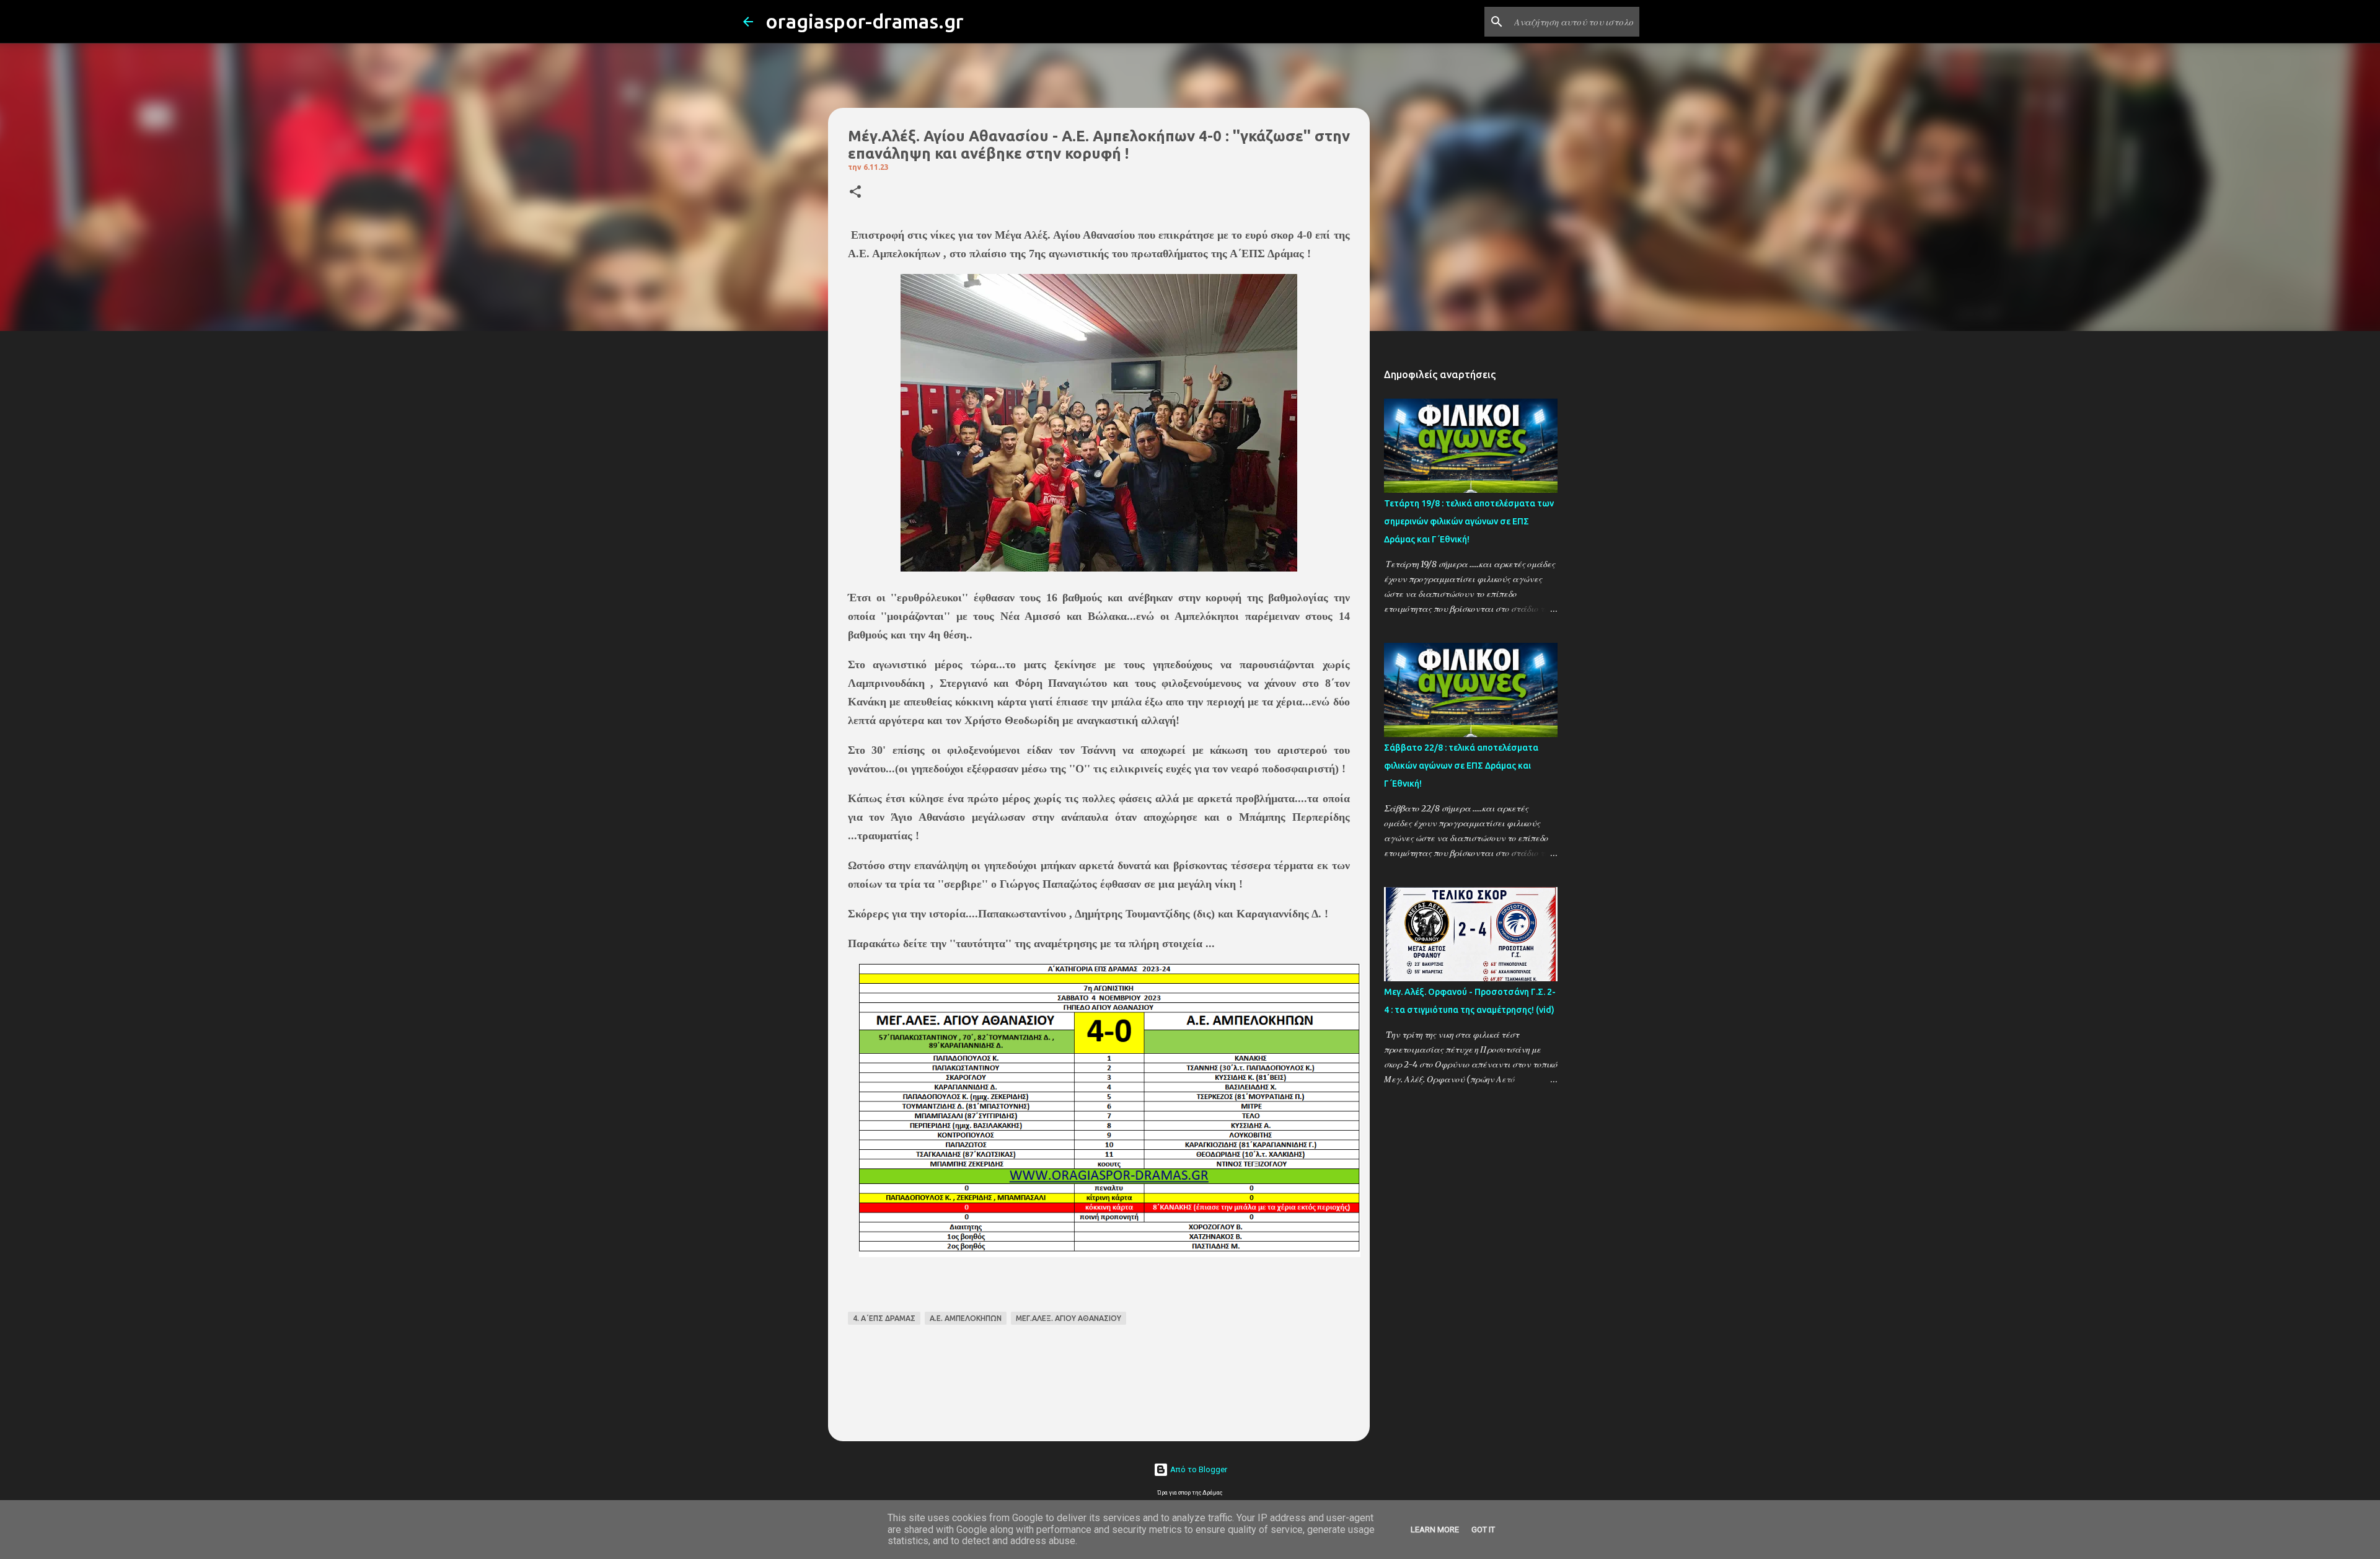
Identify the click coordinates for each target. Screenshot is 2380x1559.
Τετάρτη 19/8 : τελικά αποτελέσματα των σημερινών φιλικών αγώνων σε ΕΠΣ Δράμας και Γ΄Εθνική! (1469, 521)
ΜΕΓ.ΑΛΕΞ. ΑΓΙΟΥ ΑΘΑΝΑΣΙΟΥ (1069, 1318)
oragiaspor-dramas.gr (865, 21)
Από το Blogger (1198, 1469)
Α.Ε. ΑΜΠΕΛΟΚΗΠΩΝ (966, 1318)
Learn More (1435, 1530)
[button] (855, 192)
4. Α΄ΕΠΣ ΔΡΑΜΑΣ (884, 1318)
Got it (1483, 1530)
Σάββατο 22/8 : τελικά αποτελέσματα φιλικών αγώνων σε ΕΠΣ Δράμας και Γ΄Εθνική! (1461, 766)
